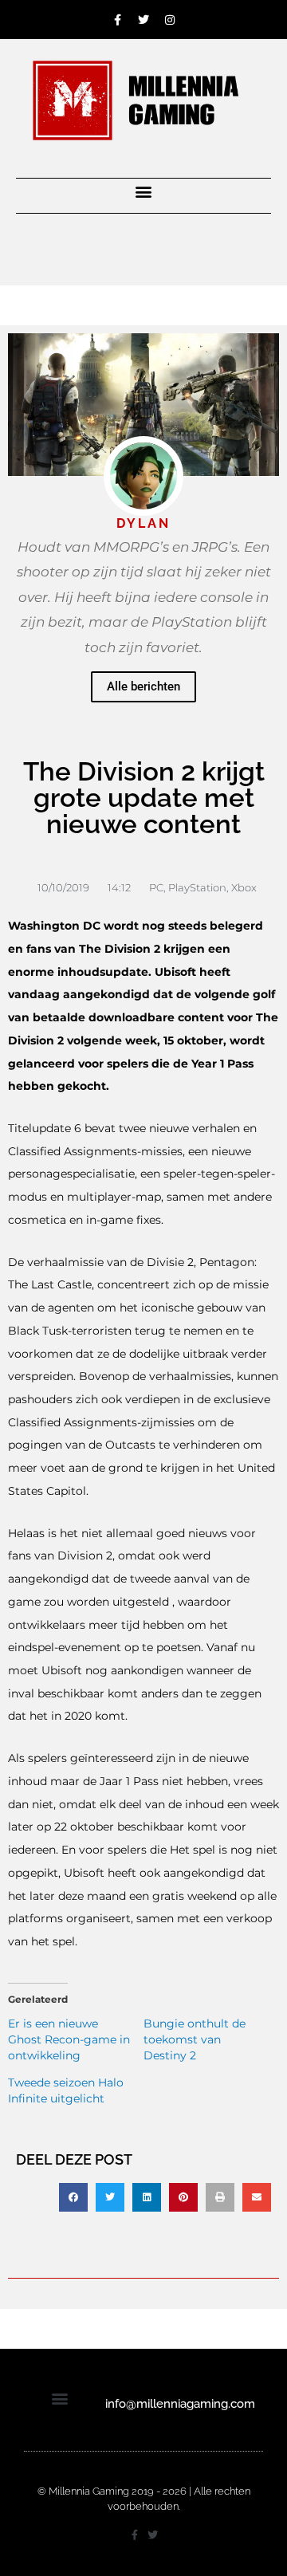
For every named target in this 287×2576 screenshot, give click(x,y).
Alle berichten (143, 686)
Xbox (244, 887)
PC (156, 887)
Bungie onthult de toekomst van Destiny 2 (195, 2039)
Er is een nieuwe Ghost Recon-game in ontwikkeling (69, 2039)
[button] (144, 192)
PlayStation (197, 887)
